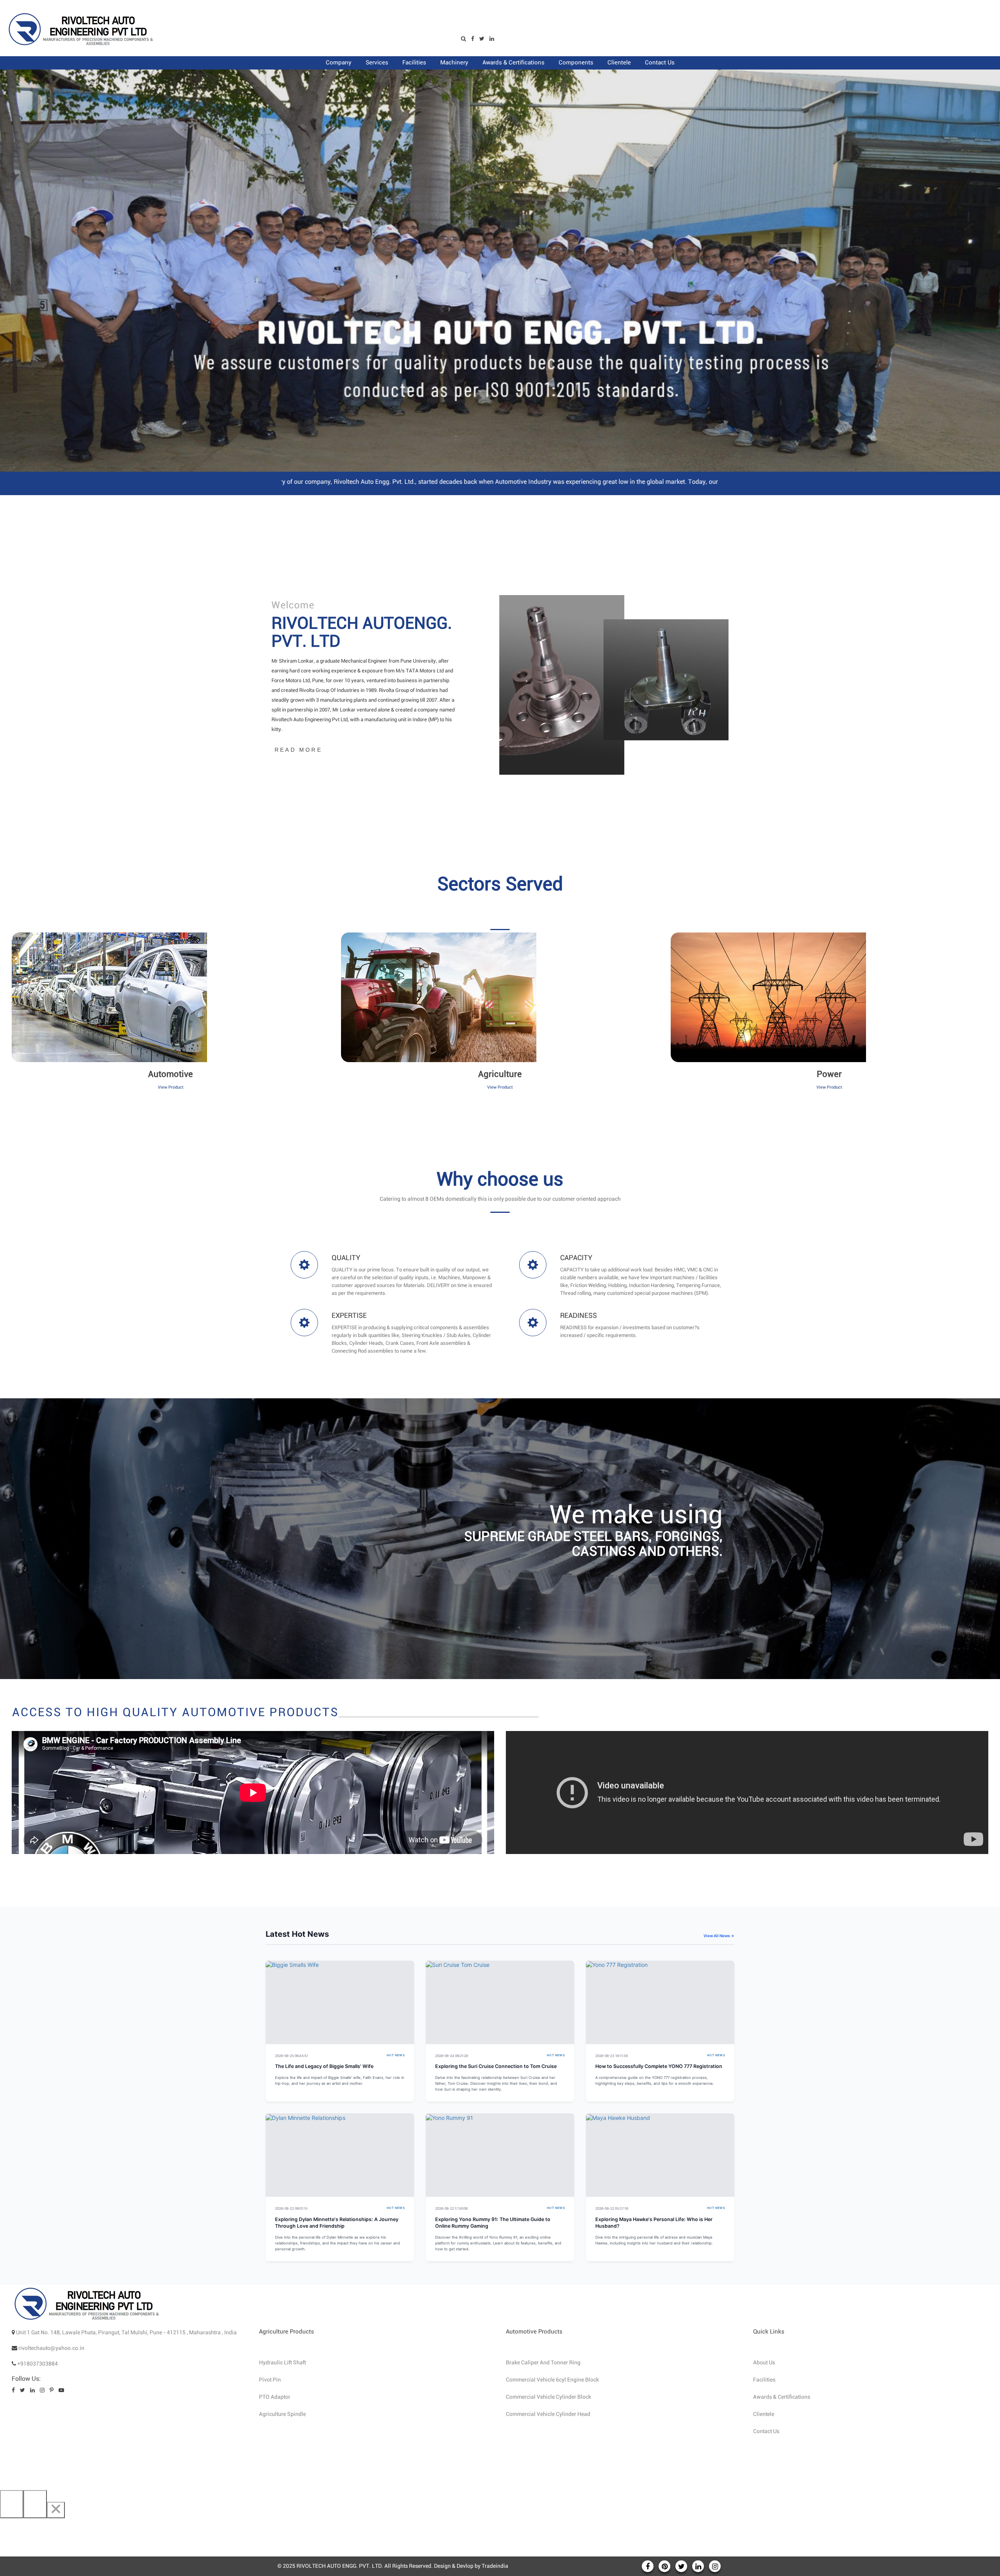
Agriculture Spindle (282, 2414)
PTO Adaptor (275, 2397)
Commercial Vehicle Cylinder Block (548, 2397)
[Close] (56, 2510)
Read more (298, 750)
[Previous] (12, 2504)
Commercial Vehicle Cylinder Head (548, 2414)
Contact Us (766, 2432)
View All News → (719, 1936)
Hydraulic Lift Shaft (282, 2363)
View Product (171, 1087)
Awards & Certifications (782, 2397)
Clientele (764, 2414)
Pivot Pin (270, 2380)
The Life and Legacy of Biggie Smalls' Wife (324, 2066)
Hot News (396, 2055)
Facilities (764, 2380)
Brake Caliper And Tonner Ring (543, 2363)
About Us (764, 2363)
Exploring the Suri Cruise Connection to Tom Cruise (496, 2066)
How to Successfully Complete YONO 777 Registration (659, 2066)
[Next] (35, 2504)
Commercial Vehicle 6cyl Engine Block (552, 2380)
